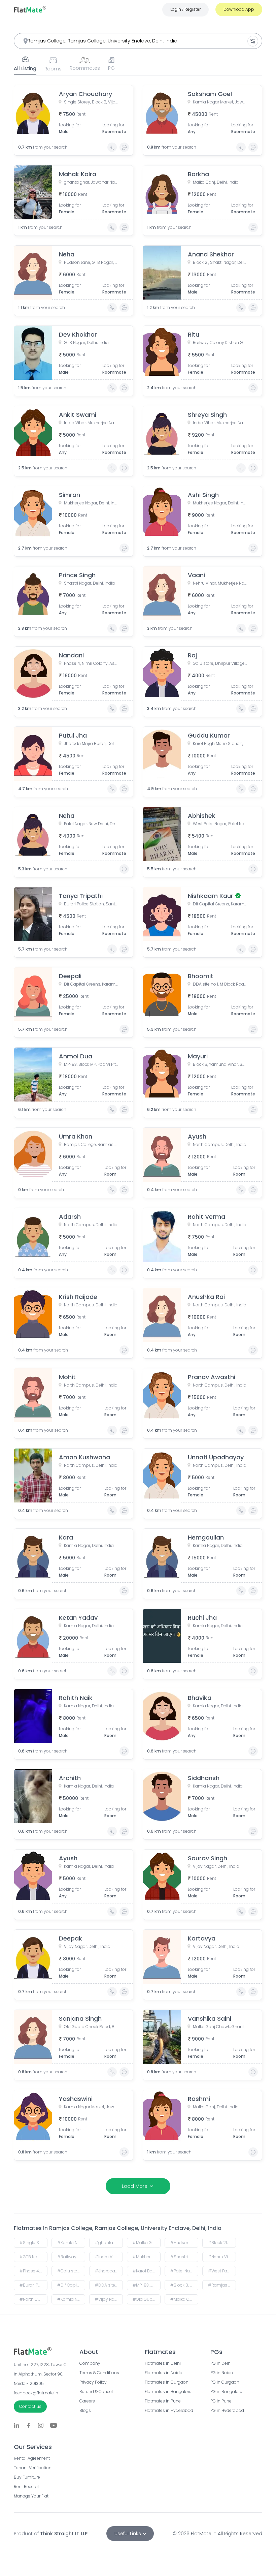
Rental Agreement (32, 2458)
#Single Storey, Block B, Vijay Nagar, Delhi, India (33, 2243)
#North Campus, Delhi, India (33, 2299)
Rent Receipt (26, 2487)
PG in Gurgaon (225, 2382)
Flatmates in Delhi (163, 2363)
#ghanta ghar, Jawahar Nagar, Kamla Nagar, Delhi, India (109, 2243)
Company (90, 2363)
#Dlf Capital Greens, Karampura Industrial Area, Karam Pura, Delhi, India (71, 2285)
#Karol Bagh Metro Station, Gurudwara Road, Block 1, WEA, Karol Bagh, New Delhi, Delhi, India (147, 2271)
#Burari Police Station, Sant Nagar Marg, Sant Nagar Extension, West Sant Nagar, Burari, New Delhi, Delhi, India (33, 2285)
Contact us (30, 2406)
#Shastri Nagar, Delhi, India (184, 2257)
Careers (87, 2401)
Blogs (85, 2411)
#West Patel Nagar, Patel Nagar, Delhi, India (222, 2271)
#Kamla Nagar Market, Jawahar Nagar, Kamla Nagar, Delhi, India (71, 2243)
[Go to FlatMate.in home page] (30, 9)
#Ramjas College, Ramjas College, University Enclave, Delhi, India (222, 2285)
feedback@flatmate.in (36, 2393)
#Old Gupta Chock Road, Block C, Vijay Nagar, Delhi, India (147, 2299)
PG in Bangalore (226, 2392)
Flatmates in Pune (163, 2401)
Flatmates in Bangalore (168, 2392)
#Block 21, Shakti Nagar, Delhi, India (222, 2243)
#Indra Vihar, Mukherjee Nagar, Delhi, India (109, 2257)
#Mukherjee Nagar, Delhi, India (147, 2257)
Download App (239, 9)
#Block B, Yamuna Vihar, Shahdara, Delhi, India (184, 2285)
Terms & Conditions (99, 2373)
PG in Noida (222, 2373)
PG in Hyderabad (227, 2411)
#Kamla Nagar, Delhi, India (71, 2299)
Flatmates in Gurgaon (167, 2382)
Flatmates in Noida (164, 2373)
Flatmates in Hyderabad (169, 2411)
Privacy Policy (93, 2382)
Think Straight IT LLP (64, 2534)
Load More (135, 2186)
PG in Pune (221, 2401)
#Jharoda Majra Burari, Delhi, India (109, 2271)
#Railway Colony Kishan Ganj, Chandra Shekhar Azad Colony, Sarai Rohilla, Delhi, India (71, 2257)
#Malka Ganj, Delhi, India (147, 2243)
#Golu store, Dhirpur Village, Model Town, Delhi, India (71, 2271)
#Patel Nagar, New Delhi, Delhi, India (184, 2271)
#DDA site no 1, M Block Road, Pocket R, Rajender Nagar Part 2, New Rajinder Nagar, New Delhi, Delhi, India (109, 2285)
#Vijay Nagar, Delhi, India (109, 2299)
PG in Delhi (221, 2363)
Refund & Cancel (96, 2392)
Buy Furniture (27, 2477)
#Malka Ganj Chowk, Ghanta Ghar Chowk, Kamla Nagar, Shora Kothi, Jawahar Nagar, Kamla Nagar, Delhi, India (184, 2299)
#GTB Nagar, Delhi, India (33, 2257)
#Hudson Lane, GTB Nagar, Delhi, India (184, 2243)
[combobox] (138, 41)
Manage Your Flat (31, 2496)
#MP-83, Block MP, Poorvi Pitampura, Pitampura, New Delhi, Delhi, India (147, 2285)
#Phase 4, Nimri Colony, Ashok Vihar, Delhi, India (33, 2271)
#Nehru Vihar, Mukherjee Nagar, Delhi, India (222, 2257)
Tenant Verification (33, 2468)
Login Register (185, 9)
